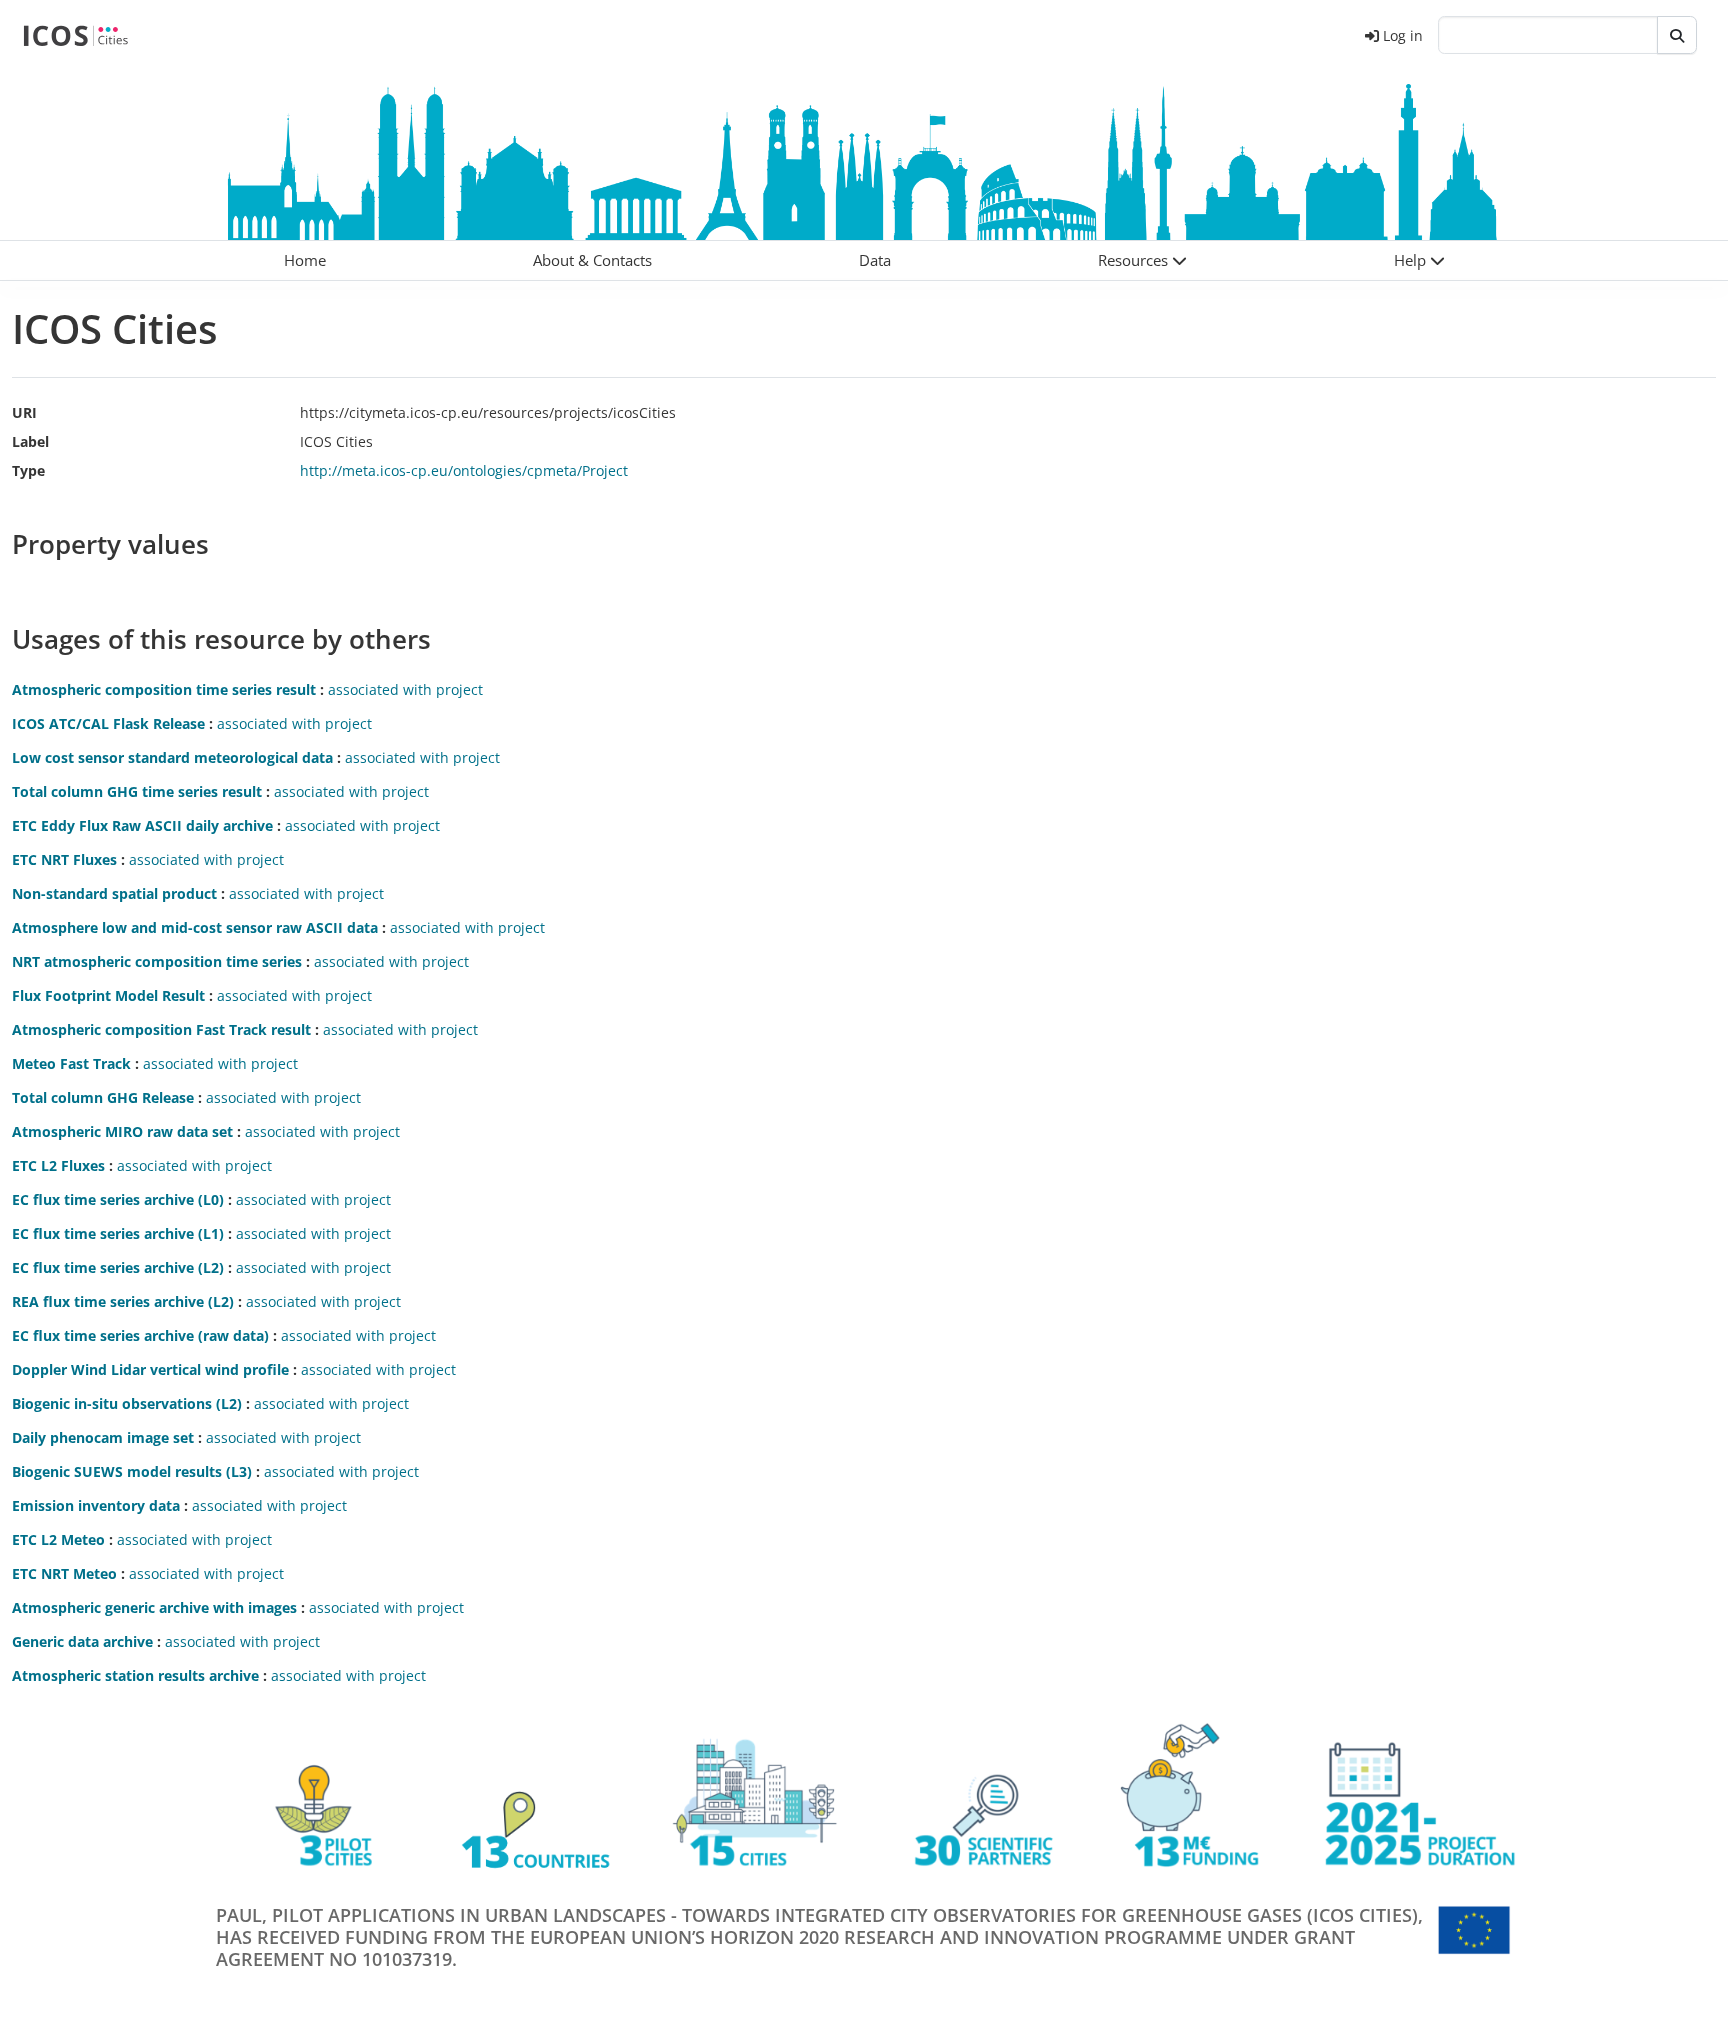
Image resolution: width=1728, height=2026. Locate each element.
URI (24, 412)
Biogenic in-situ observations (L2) (127, 1403)
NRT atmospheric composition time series (157, 961)
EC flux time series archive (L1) (118, 1233)
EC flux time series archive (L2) (118, 1267)
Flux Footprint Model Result (108, 995)
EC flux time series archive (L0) (118, 1199)
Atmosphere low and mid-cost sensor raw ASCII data (195, 927)
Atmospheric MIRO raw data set (122, 1131)
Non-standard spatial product (114, 893)
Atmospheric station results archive (135, 1675)
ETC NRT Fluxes (64, 859)
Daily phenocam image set (103, 1437)
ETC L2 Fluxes (58, 1165)
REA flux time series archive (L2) (123, 1301)
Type (28, 470)
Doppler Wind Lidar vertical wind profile (150, 1369)
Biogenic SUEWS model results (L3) (132, 1471)
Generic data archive (82, 1641)
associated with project (405, 689)
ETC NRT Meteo (64, 1573)
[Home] (75, 35)
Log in (1403, 35)
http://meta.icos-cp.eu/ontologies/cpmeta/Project (464, 470)
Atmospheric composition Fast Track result (161, 1029)
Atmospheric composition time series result (164, 689)
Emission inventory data (96, 1505)
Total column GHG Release (103, 1097)
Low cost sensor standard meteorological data (172, 757)
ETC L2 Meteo (58, 1539)
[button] (1142, 260)
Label (30, 441)
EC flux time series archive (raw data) (140, 1335)
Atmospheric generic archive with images (154, 1607)
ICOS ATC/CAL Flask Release (108, 723)
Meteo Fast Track (71, 1063)
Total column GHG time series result (137, 791)
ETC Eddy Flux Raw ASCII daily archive (142, 825)
